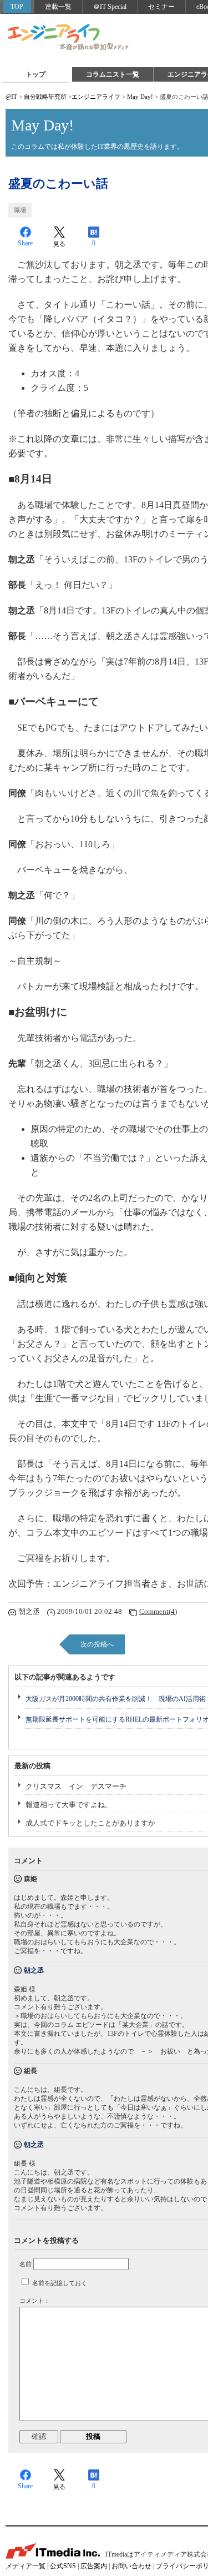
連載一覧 (58, 7)
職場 (20, 210)
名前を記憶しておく (60, 2283)
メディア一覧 (26, 2566)
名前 (26, 2264)
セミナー (161, 7)
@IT (11, 97)
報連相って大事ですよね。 (69, 1805)
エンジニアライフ (69, 38)
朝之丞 (34, 1970)
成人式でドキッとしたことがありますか (90, 1823)
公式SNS (63, 2566)
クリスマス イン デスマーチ (76, 1786)
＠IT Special (110, 7)
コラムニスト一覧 (113, 74)
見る (59, 244)
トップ (35, 74)
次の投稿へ (97, 1644)
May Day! (140, 97)
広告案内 (94, 2566)
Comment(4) (158, 1611)
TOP (17, 7)
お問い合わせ (131, 2566)
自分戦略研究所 (45, 97)
